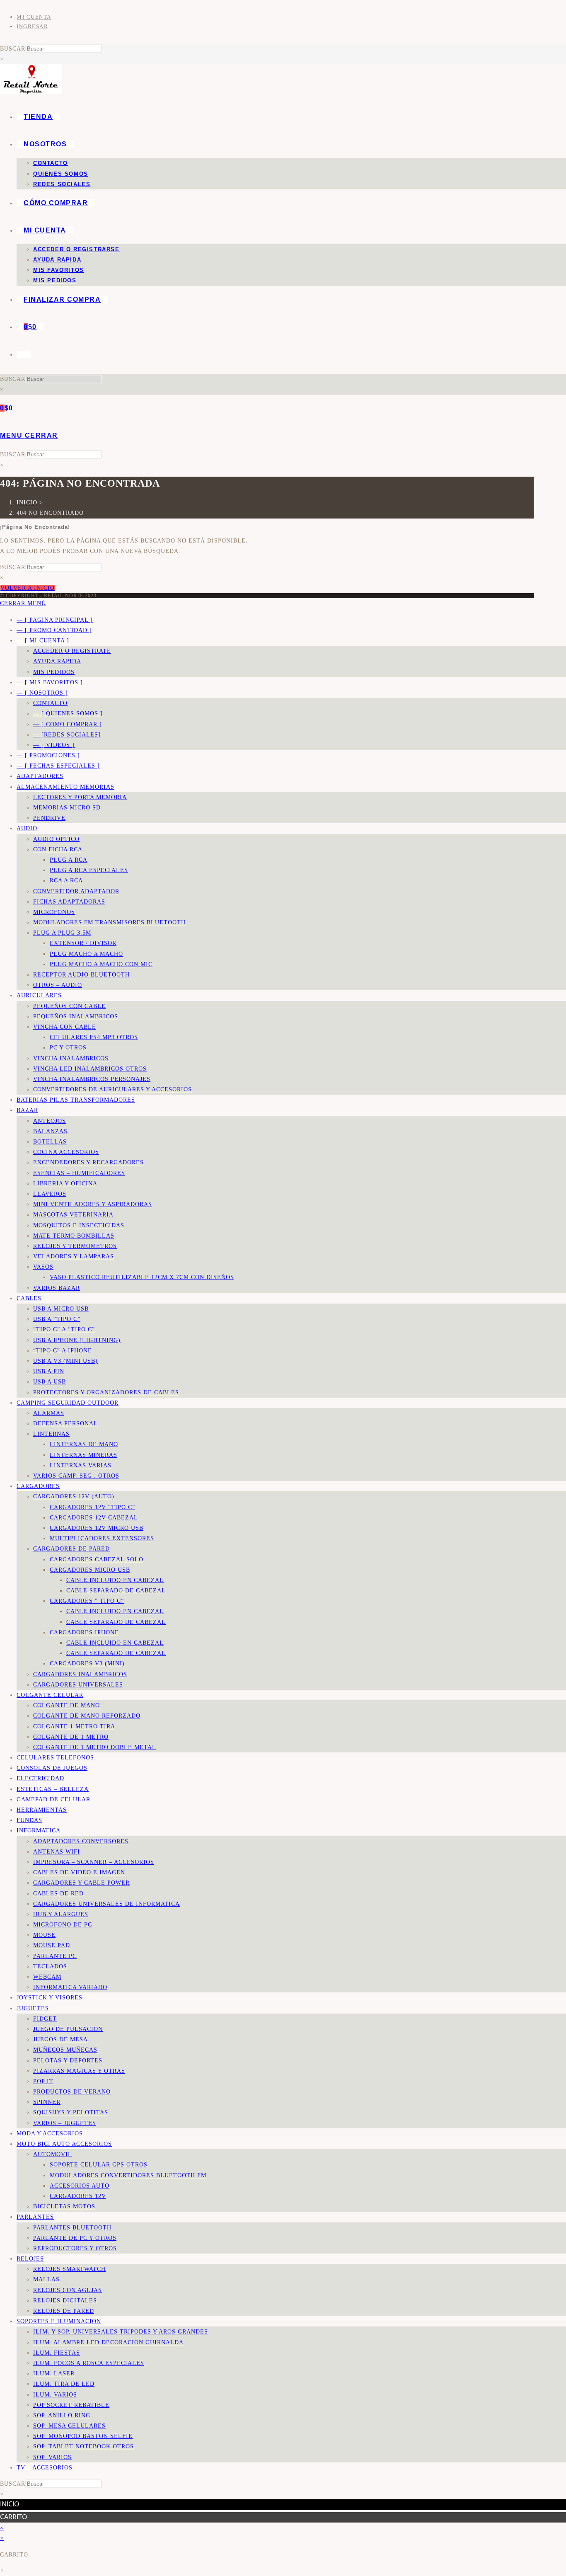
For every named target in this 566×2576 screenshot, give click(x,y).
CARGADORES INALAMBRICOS (80, 1674)
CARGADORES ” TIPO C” (87, 1601)
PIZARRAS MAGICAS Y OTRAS (79, 2071)
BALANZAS (50, 1131)
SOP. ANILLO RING (62, 2415)
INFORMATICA (39, 1831)
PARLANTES (35, 2217)
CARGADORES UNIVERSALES (78, 1685)
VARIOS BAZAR (57, 1288)
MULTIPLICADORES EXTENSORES (102, 1538)
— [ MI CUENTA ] (43, 641)
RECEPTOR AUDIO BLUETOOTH (81, 975)
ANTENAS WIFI (57, 1852)
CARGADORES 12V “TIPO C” (92, 1507)
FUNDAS (29, 1820)
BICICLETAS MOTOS (64, 2206)
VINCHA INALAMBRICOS (71, 1058)
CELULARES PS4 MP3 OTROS (94, 1037)
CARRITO (13, 2517)
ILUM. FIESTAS (57, 2353)
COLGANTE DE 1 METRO (71, 1737)
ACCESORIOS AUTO (80, 2186)
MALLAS (46, 2279)
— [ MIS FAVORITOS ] (50, 682)
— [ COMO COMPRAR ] (68, 724)
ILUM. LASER (54, 2374)
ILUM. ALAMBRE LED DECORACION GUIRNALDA (108, 2342)
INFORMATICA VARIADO (70, 1987)
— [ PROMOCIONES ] (48, 755)
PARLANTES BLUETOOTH (72, 2228)
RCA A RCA (66, 881)
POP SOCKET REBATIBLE (71, 2405)
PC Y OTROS (68, 1048)
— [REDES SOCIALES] (67, 735)
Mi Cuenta (34, 17)
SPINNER (47, 2102)
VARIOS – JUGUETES (65, 2123)
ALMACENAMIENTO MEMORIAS (65, 787)
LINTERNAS (51, 1434)
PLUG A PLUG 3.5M (62, 933)
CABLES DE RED (58, 1894)
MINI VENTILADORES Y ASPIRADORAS (93, 1204)
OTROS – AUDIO (58, 985)
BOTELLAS (50, 1142)
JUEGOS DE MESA (60, 2039)
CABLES (29, 1298)
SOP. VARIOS (52, 2457)
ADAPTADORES (40, 776)
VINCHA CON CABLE (65, 1027)
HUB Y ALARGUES (61, 1914)
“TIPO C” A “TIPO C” (64, 1329)
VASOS (43, 1267)
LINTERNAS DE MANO (84, 1444)
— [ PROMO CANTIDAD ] (54, 630)
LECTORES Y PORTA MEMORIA (80, 797)
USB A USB (50, 1382)
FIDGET (45, 2019)
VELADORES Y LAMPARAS (74, 1256)
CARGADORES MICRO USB (90, 1570)
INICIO (10, 2504)
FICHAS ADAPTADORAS (69, 902)
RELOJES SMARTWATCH (69, 2269)
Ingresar (32, 26)
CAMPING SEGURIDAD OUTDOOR (68, 1403)
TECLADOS (50, 1967)
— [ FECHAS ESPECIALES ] (58, 766)
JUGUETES (33, 2008)
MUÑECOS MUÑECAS (65, 2050)
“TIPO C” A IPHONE (63, 1351)
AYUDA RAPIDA (57, 661)
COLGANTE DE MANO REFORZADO (87, 1716)
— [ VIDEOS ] (54, 745)
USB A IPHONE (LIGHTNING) (77, 1340)
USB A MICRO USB (61, 1309)
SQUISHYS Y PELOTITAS (71, 2112)
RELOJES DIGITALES (65, 2301)
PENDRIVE (49, 818)
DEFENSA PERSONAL (65, 1424)
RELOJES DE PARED (64, 2311)
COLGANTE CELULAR (50, 1695)
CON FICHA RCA (58, 849)
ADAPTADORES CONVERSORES (81, 1841)
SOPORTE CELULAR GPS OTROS (99, 2165)
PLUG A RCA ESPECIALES (89, 870)
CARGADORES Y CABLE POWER (81, 1883)
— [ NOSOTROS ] (42, 693)
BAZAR (27, 1110)
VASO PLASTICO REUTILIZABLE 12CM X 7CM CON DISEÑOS (142, 1277)
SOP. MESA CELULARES (69, 2426)
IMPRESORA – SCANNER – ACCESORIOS (94, 1862)
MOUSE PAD (52, 1945)
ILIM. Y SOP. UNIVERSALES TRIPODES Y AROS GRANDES (121, 2332)
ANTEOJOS (50, 1121)
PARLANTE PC (55, 1956)
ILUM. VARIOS (55, 2395)
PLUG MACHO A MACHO (86, 954)
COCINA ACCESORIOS (66, 1152)
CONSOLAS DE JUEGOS (52, 1768)
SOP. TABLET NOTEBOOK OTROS (83, 2446)
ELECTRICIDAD (40, 1778)
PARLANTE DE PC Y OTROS (75, 2238)
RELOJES (30, 2259)
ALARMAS (49, 1413)
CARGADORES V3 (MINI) (87, 1664)
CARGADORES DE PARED (71, 1549)
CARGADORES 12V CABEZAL (94, 1518)
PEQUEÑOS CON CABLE (69, 1006)
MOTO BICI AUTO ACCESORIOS (64, 2144)
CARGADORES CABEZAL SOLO (97, 1559)
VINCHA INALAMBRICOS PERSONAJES (92, 1079)
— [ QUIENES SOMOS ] (68, 714)
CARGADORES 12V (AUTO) (74, 1496)
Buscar (13, 49)
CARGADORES (38, 1486)
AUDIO (27, 828)
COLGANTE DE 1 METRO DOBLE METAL (95, 1747)
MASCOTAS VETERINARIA (73, 1215)
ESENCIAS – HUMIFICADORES (79, 1173)
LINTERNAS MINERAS (83, 1455)
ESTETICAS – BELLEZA (53, 1789)
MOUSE (44, 1935)
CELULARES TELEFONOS (55, 1758)
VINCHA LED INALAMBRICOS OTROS (90, 1069)
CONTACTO (50, 703)
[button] (2, 2571)
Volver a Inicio (28, 588)
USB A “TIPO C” (57, 1319)
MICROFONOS (54, 912)
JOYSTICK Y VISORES (50, 1998)
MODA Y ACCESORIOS (50, 2134)
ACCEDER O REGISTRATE (72, 651)
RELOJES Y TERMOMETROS (75, 1246)
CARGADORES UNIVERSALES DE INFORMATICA (106, 1904)
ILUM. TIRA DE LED (64, 2384)
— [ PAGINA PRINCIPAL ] (55, 620)
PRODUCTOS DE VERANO (72, 2092)
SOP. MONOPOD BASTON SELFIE (83, 2436)
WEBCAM (47, 1977)
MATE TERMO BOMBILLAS (74, 1236)
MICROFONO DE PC (63, 1925)
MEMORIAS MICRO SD (67, 808)
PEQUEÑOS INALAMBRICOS (76, 1017)
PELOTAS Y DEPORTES (68, 2061)
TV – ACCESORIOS (45, 2468)
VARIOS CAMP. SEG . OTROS (76, 1476)
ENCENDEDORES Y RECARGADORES (88, 1162)
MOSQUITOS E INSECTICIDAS (79, 1225)
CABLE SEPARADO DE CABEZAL (116, 1591)
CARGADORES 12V (78, 2196)
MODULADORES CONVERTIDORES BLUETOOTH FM (128, 2175)
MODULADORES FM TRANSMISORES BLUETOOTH (109, 922)
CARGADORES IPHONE (84, 1632)
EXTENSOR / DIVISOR (83, 943)
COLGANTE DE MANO (67, 1705)
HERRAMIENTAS (42, 1810)
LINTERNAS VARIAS (81, 1465)
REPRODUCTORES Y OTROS (75, 2248)
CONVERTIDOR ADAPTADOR (76, 891)
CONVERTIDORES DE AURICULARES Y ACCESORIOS (112, 1089)
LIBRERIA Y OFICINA (65, 1184)
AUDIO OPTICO (56, 839)
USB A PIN (49, 1371)
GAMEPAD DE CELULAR (53, 1799)
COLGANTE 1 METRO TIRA (74, 1727)
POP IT (43, 2081)
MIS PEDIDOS (54, 672)
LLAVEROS (50, 1194)
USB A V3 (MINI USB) (65, 1361)
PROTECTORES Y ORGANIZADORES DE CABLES (106, 1392)
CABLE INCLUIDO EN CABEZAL (115, 1580)
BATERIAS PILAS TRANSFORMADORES (76, 1100)
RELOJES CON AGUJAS (68, 2290)
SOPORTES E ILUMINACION (59, 2321)
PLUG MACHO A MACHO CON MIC (101, 964)
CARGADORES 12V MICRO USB (97, 1528)
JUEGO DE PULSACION (68, 2029)
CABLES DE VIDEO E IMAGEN (79, 1872)
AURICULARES (39, 995)
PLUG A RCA (69, 860)
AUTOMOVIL (53, 2154)
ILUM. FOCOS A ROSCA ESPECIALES (89, 2363)
